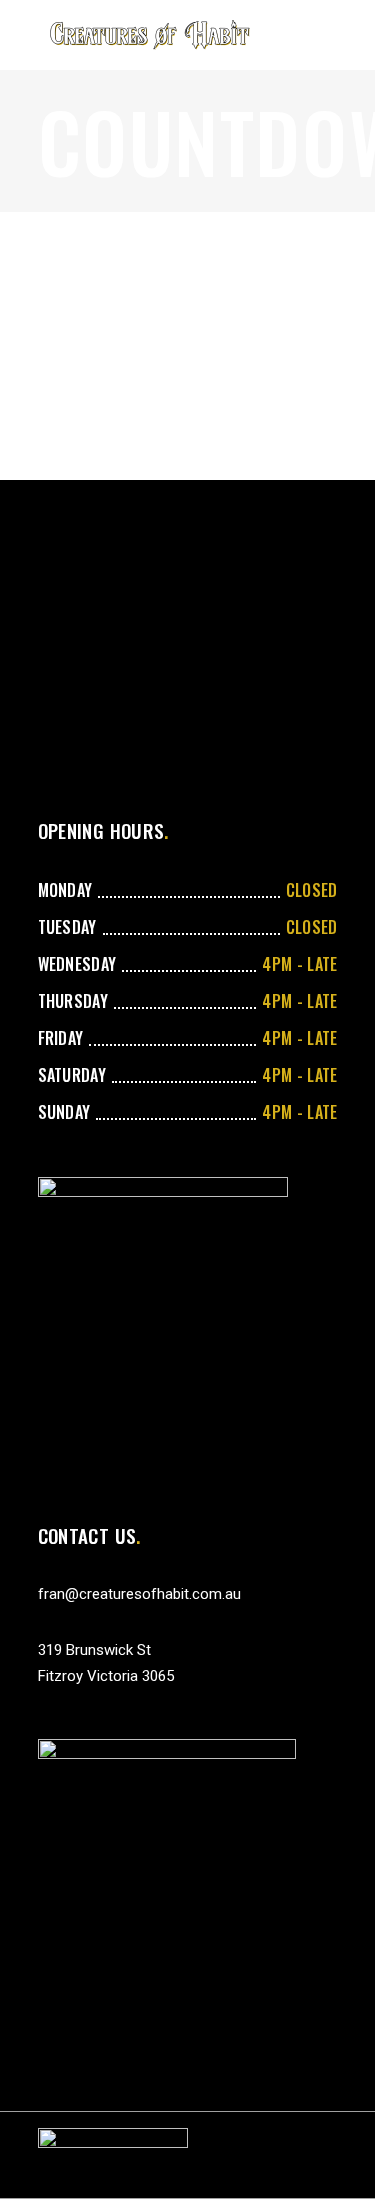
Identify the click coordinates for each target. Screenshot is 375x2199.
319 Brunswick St (94, 1650)
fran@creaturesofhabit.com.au (139, 1594)
